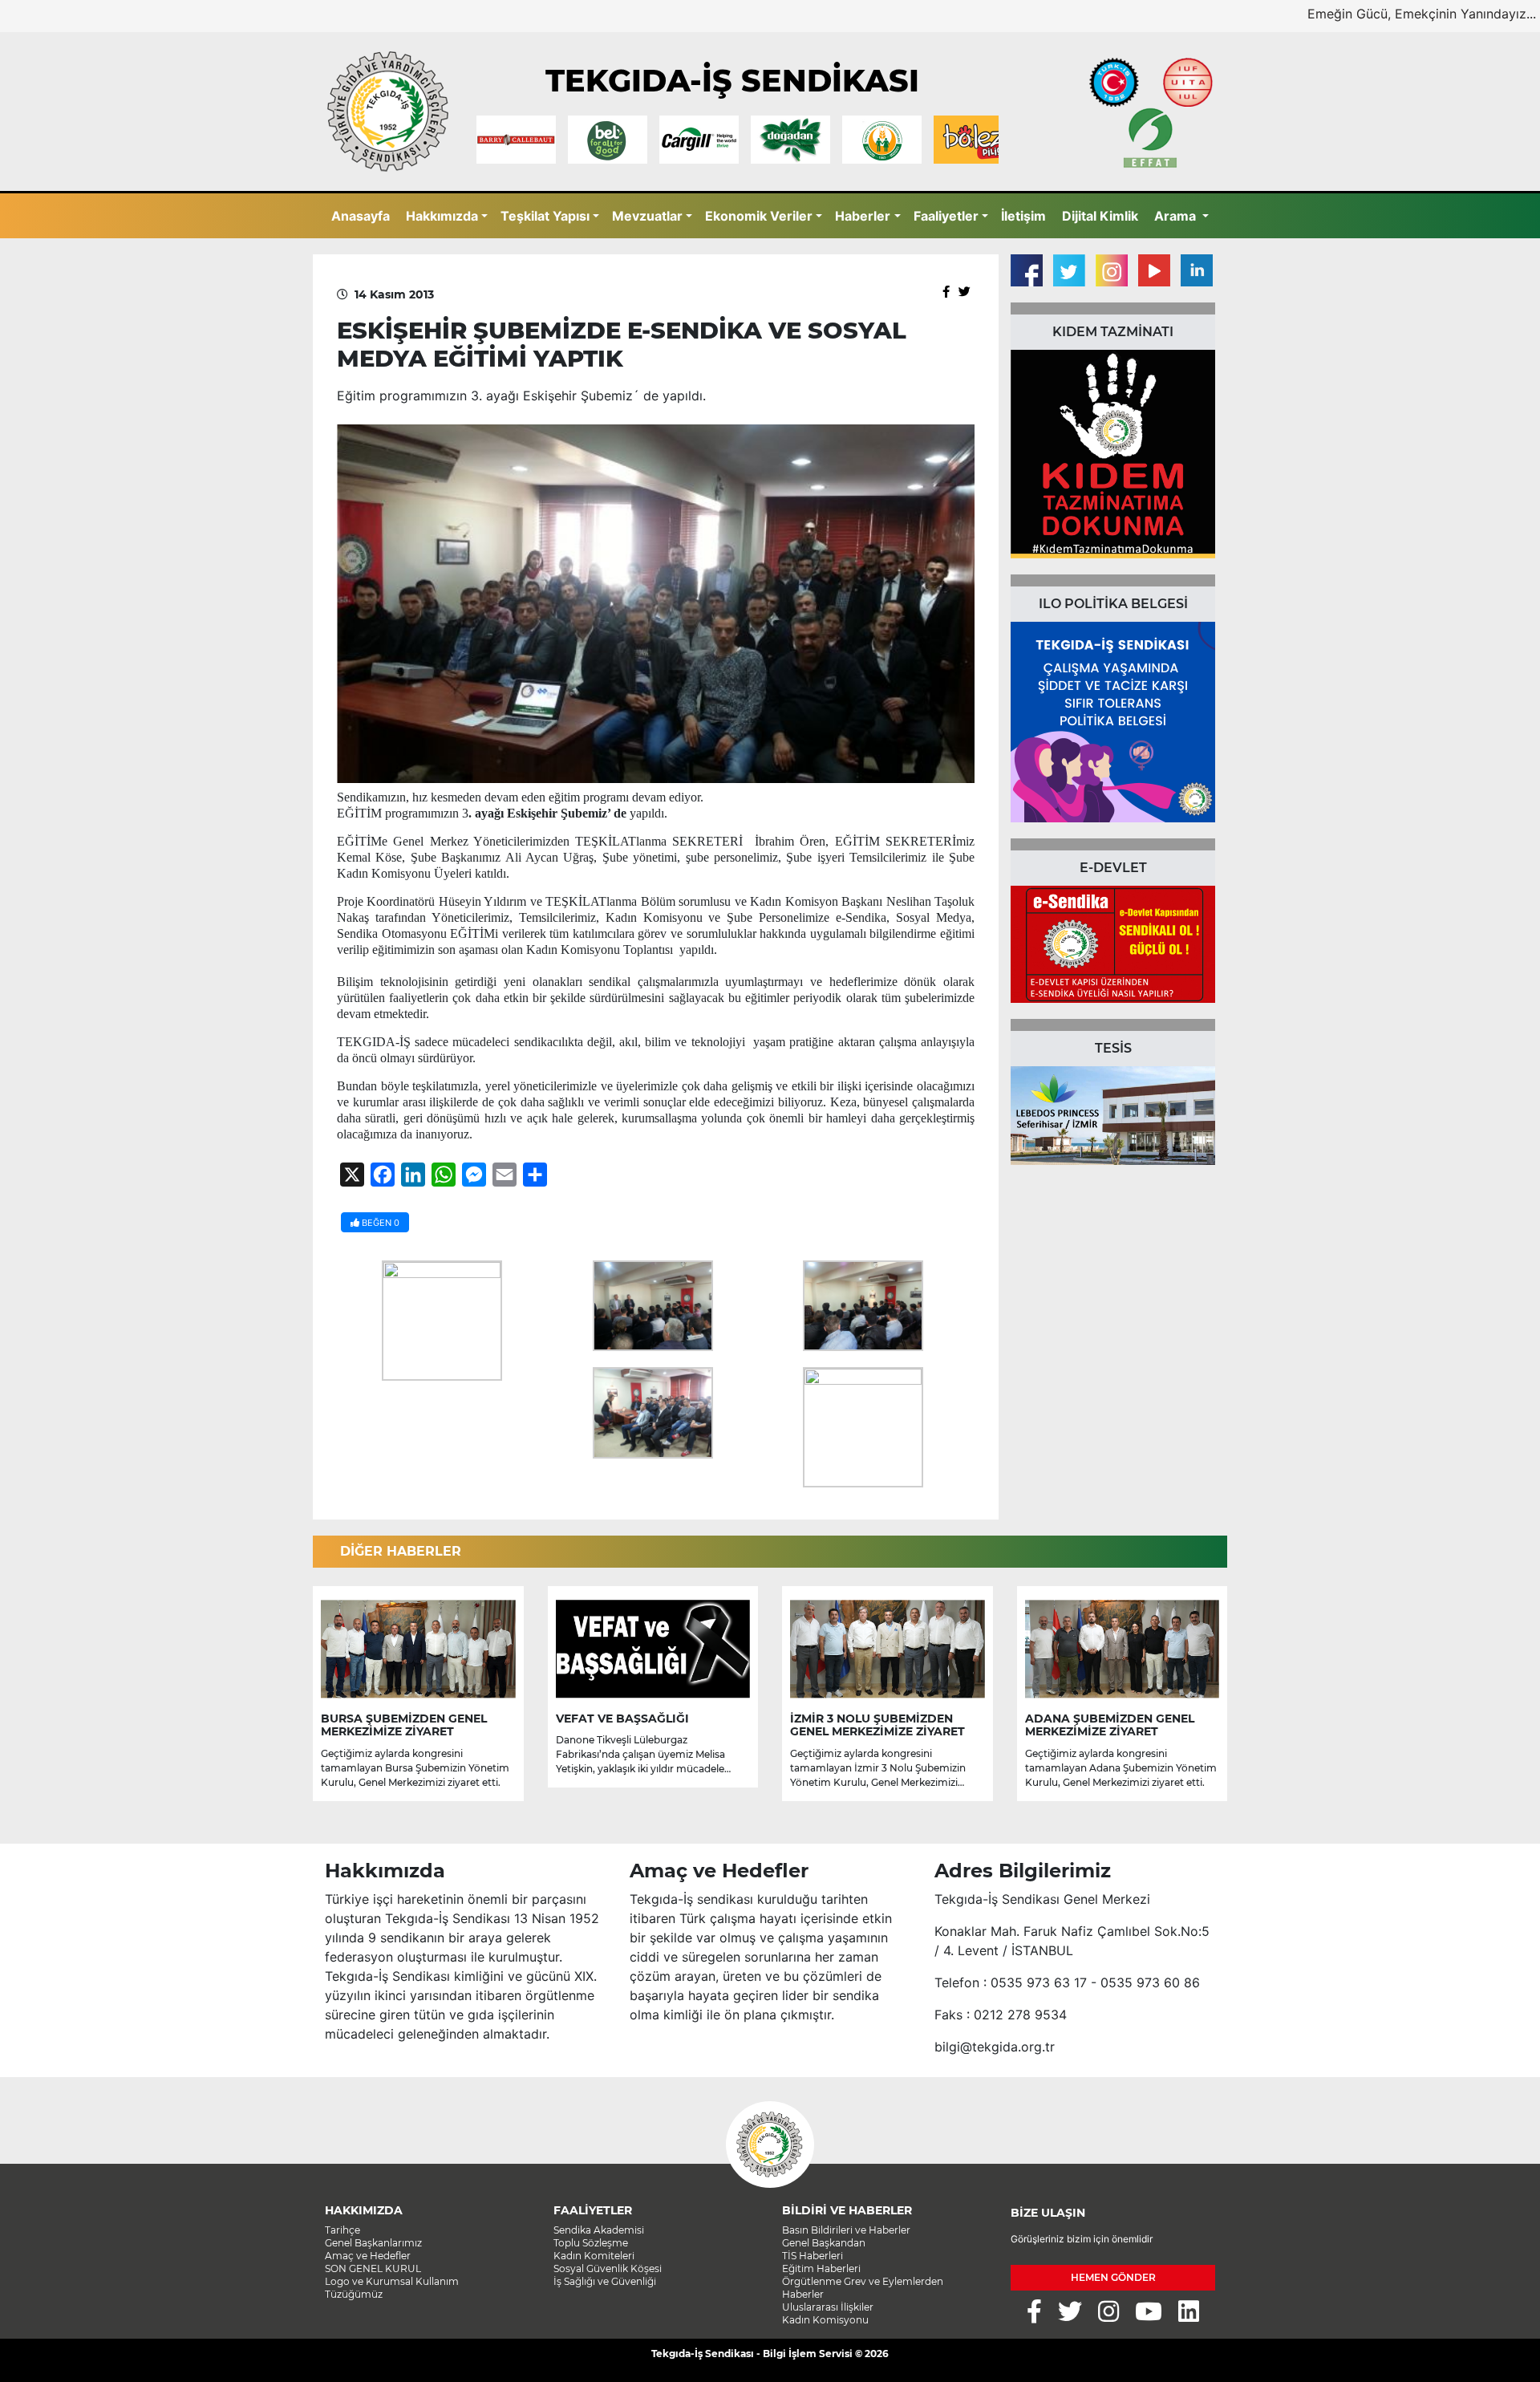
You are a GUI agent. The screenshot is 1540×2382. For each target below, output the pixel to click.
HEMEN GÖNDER (1113, 2277)
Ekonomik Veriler (759, 216)
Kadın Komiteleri (594, 2256)
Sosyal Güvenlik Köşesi (608, 2268)
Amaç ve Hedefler (368, 2256)
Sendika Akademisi (599, 2230)
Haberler (863, 216)
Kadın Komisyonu (825, 2320)
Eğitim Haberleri (821, 2268)
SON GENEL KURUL (373, 2268)
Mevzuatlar (647, 216)
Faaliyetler (946, 216)
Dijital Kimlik (1100, 216)
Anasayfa (361, 216)
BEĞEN (379, 1223)
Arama (1177, 216)
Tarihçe (342, 2230)
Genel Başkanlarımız (373, 2243)
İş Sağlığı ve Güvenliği (605, 2281)
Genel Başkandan (824, 2243)
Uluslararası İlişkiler (828, 2307)
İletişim (1023, 216)
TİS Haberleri (813, 2256)
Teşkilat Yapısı (545, 216)
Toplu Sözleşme (591, 2243)
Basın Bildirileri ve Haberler (846, 2230)
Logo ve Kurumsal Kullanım (392, 2281)
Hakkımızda (442, 216)
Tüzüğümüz (354, 2294)
